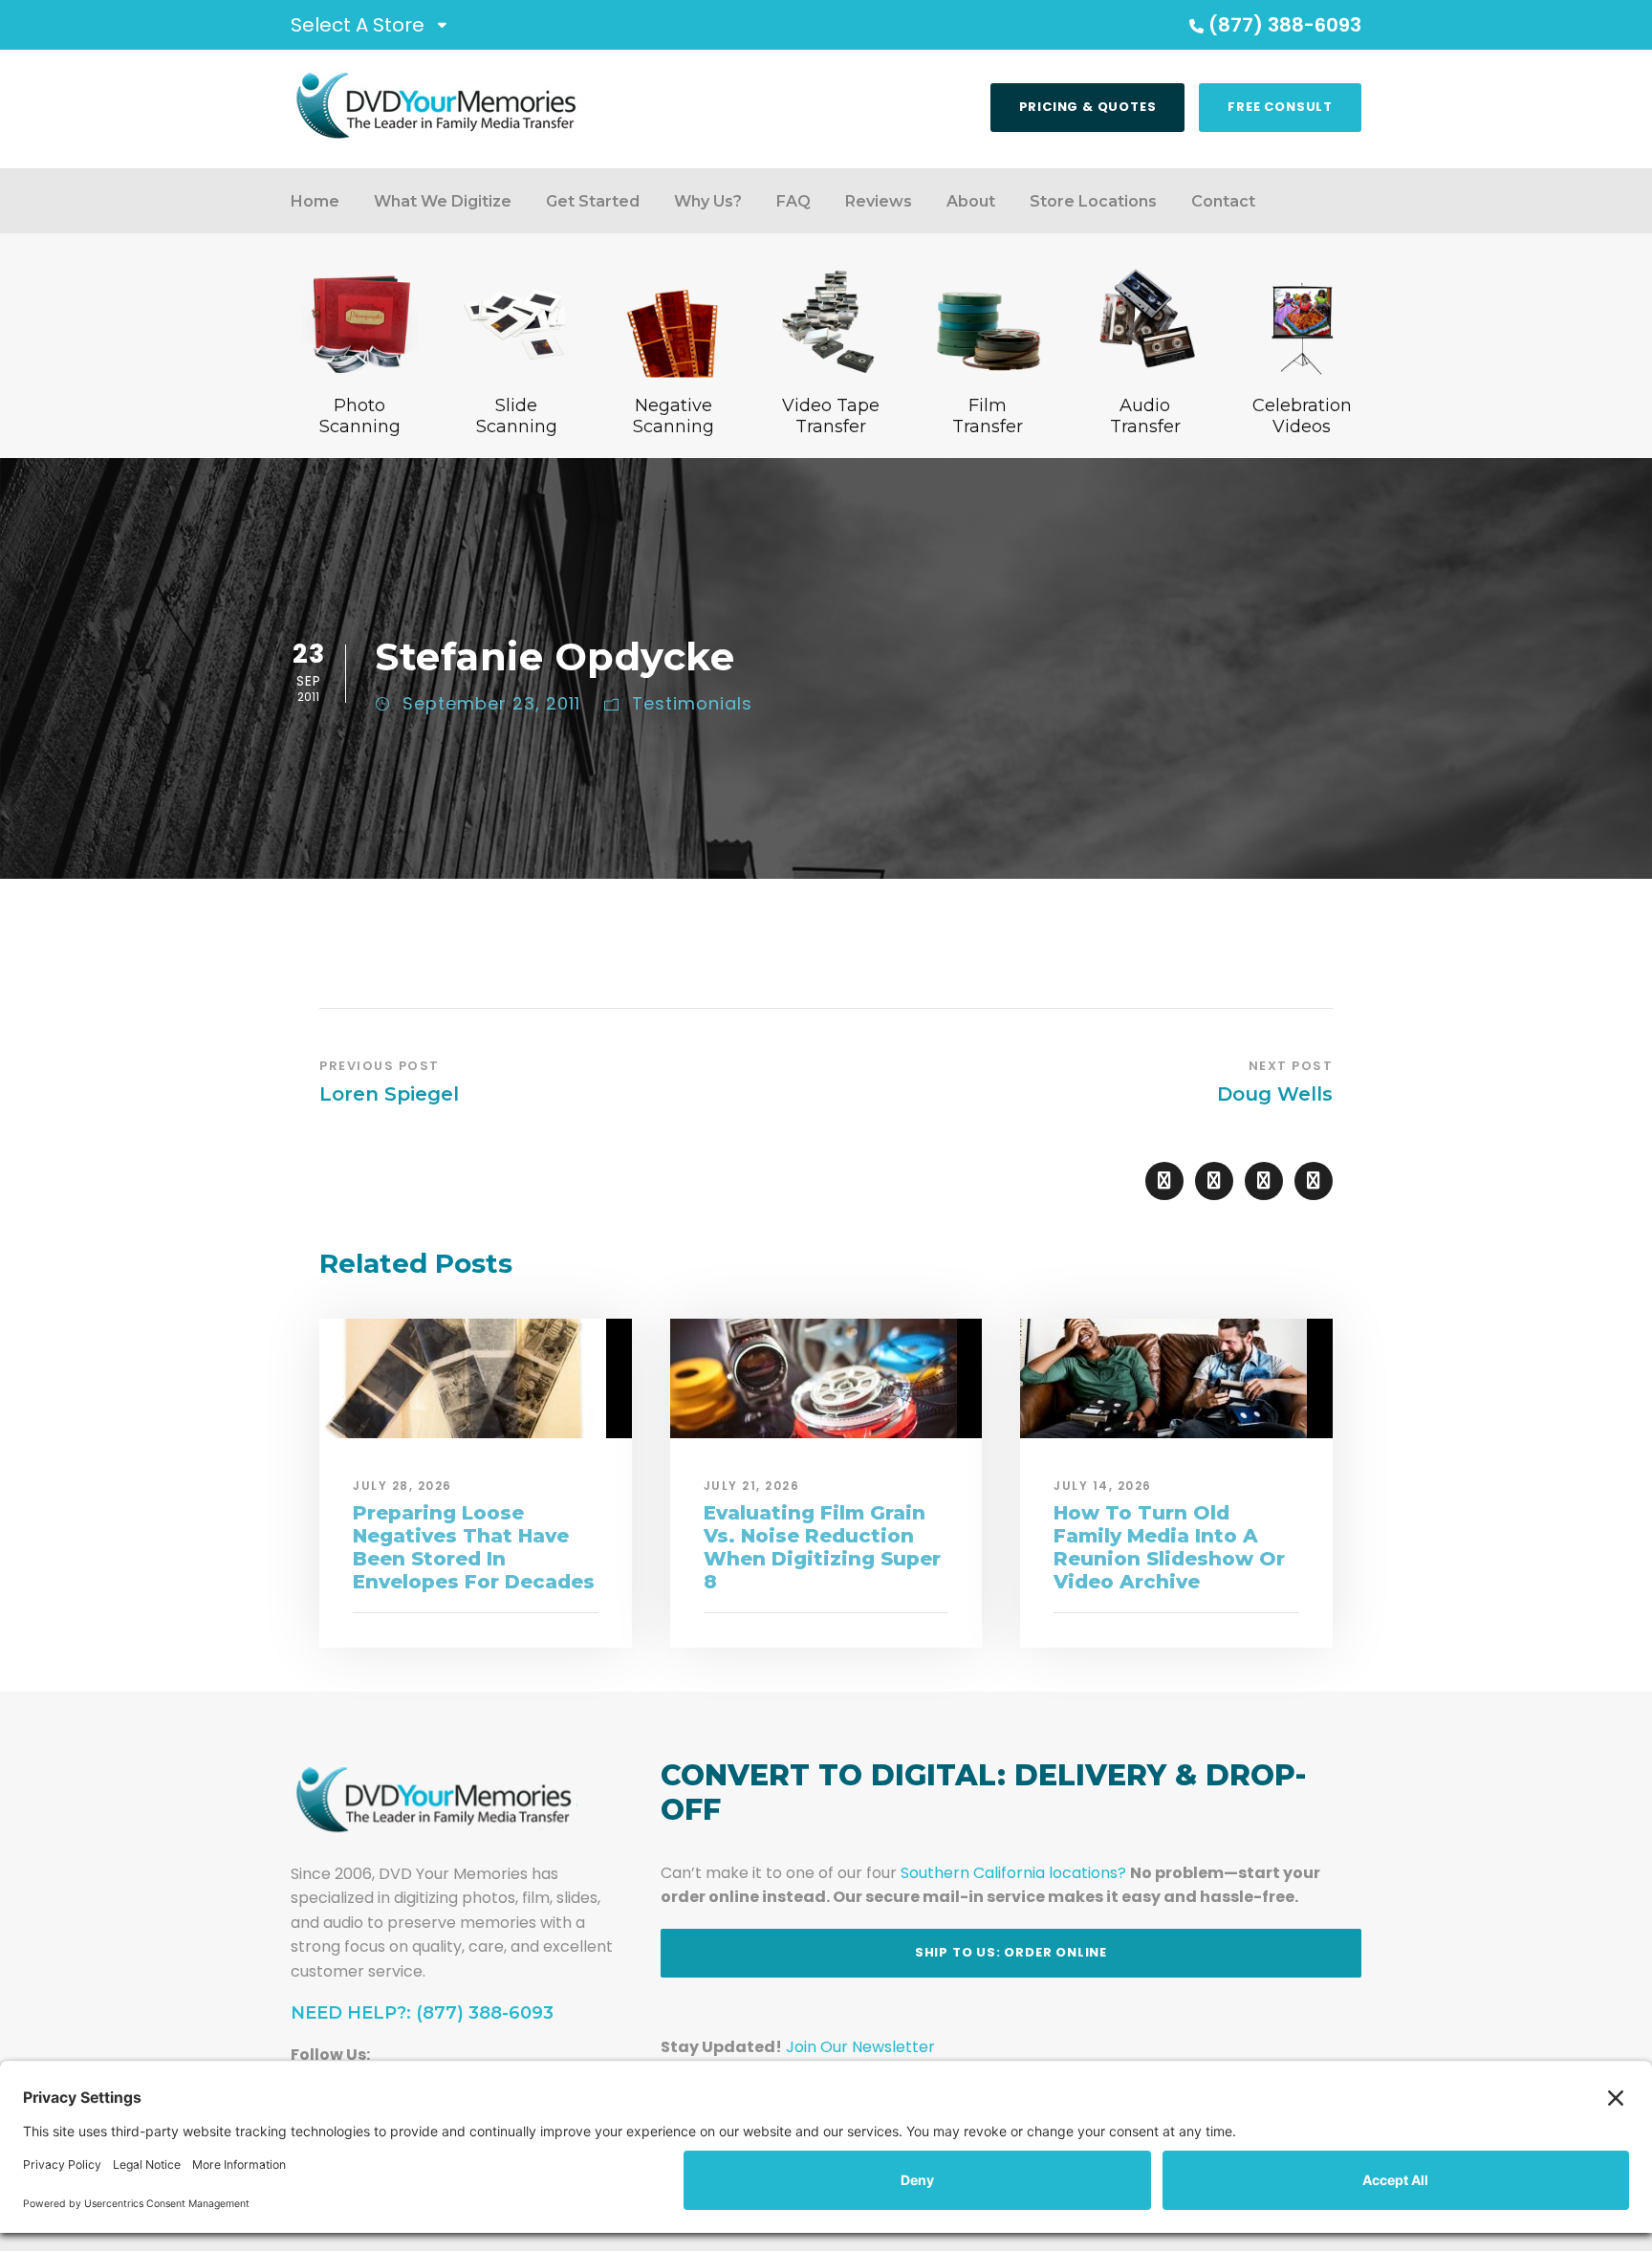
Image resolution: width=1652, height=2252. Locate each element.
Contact (1223, 201)
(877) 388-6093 (1285, 25)
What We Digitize (443, 201)
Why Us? (708, 201)
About (971, 201)
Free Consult (1280, 107)
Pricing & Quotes (1088, 107)
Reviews (879, 201)
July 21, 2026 (752, 1486)
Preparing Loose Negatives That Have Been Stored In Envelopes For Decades (474, 1547)
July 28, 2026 (402, 1486)
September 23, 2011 (491, 703)
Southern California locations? (1013, 1873)
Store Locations (1093, 201)
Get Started (593, 201)
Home (315, 201)
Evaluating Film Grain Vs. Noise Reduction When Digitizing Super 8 (822, 1547)
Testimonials (692, 703)
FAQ (793, 201)
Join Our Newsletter (860, 2047)
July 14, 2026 (1103, 1486)
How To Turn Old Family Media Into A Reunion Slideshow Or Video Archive (1169, 1547)
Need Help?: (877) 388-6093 (422, 2013)
